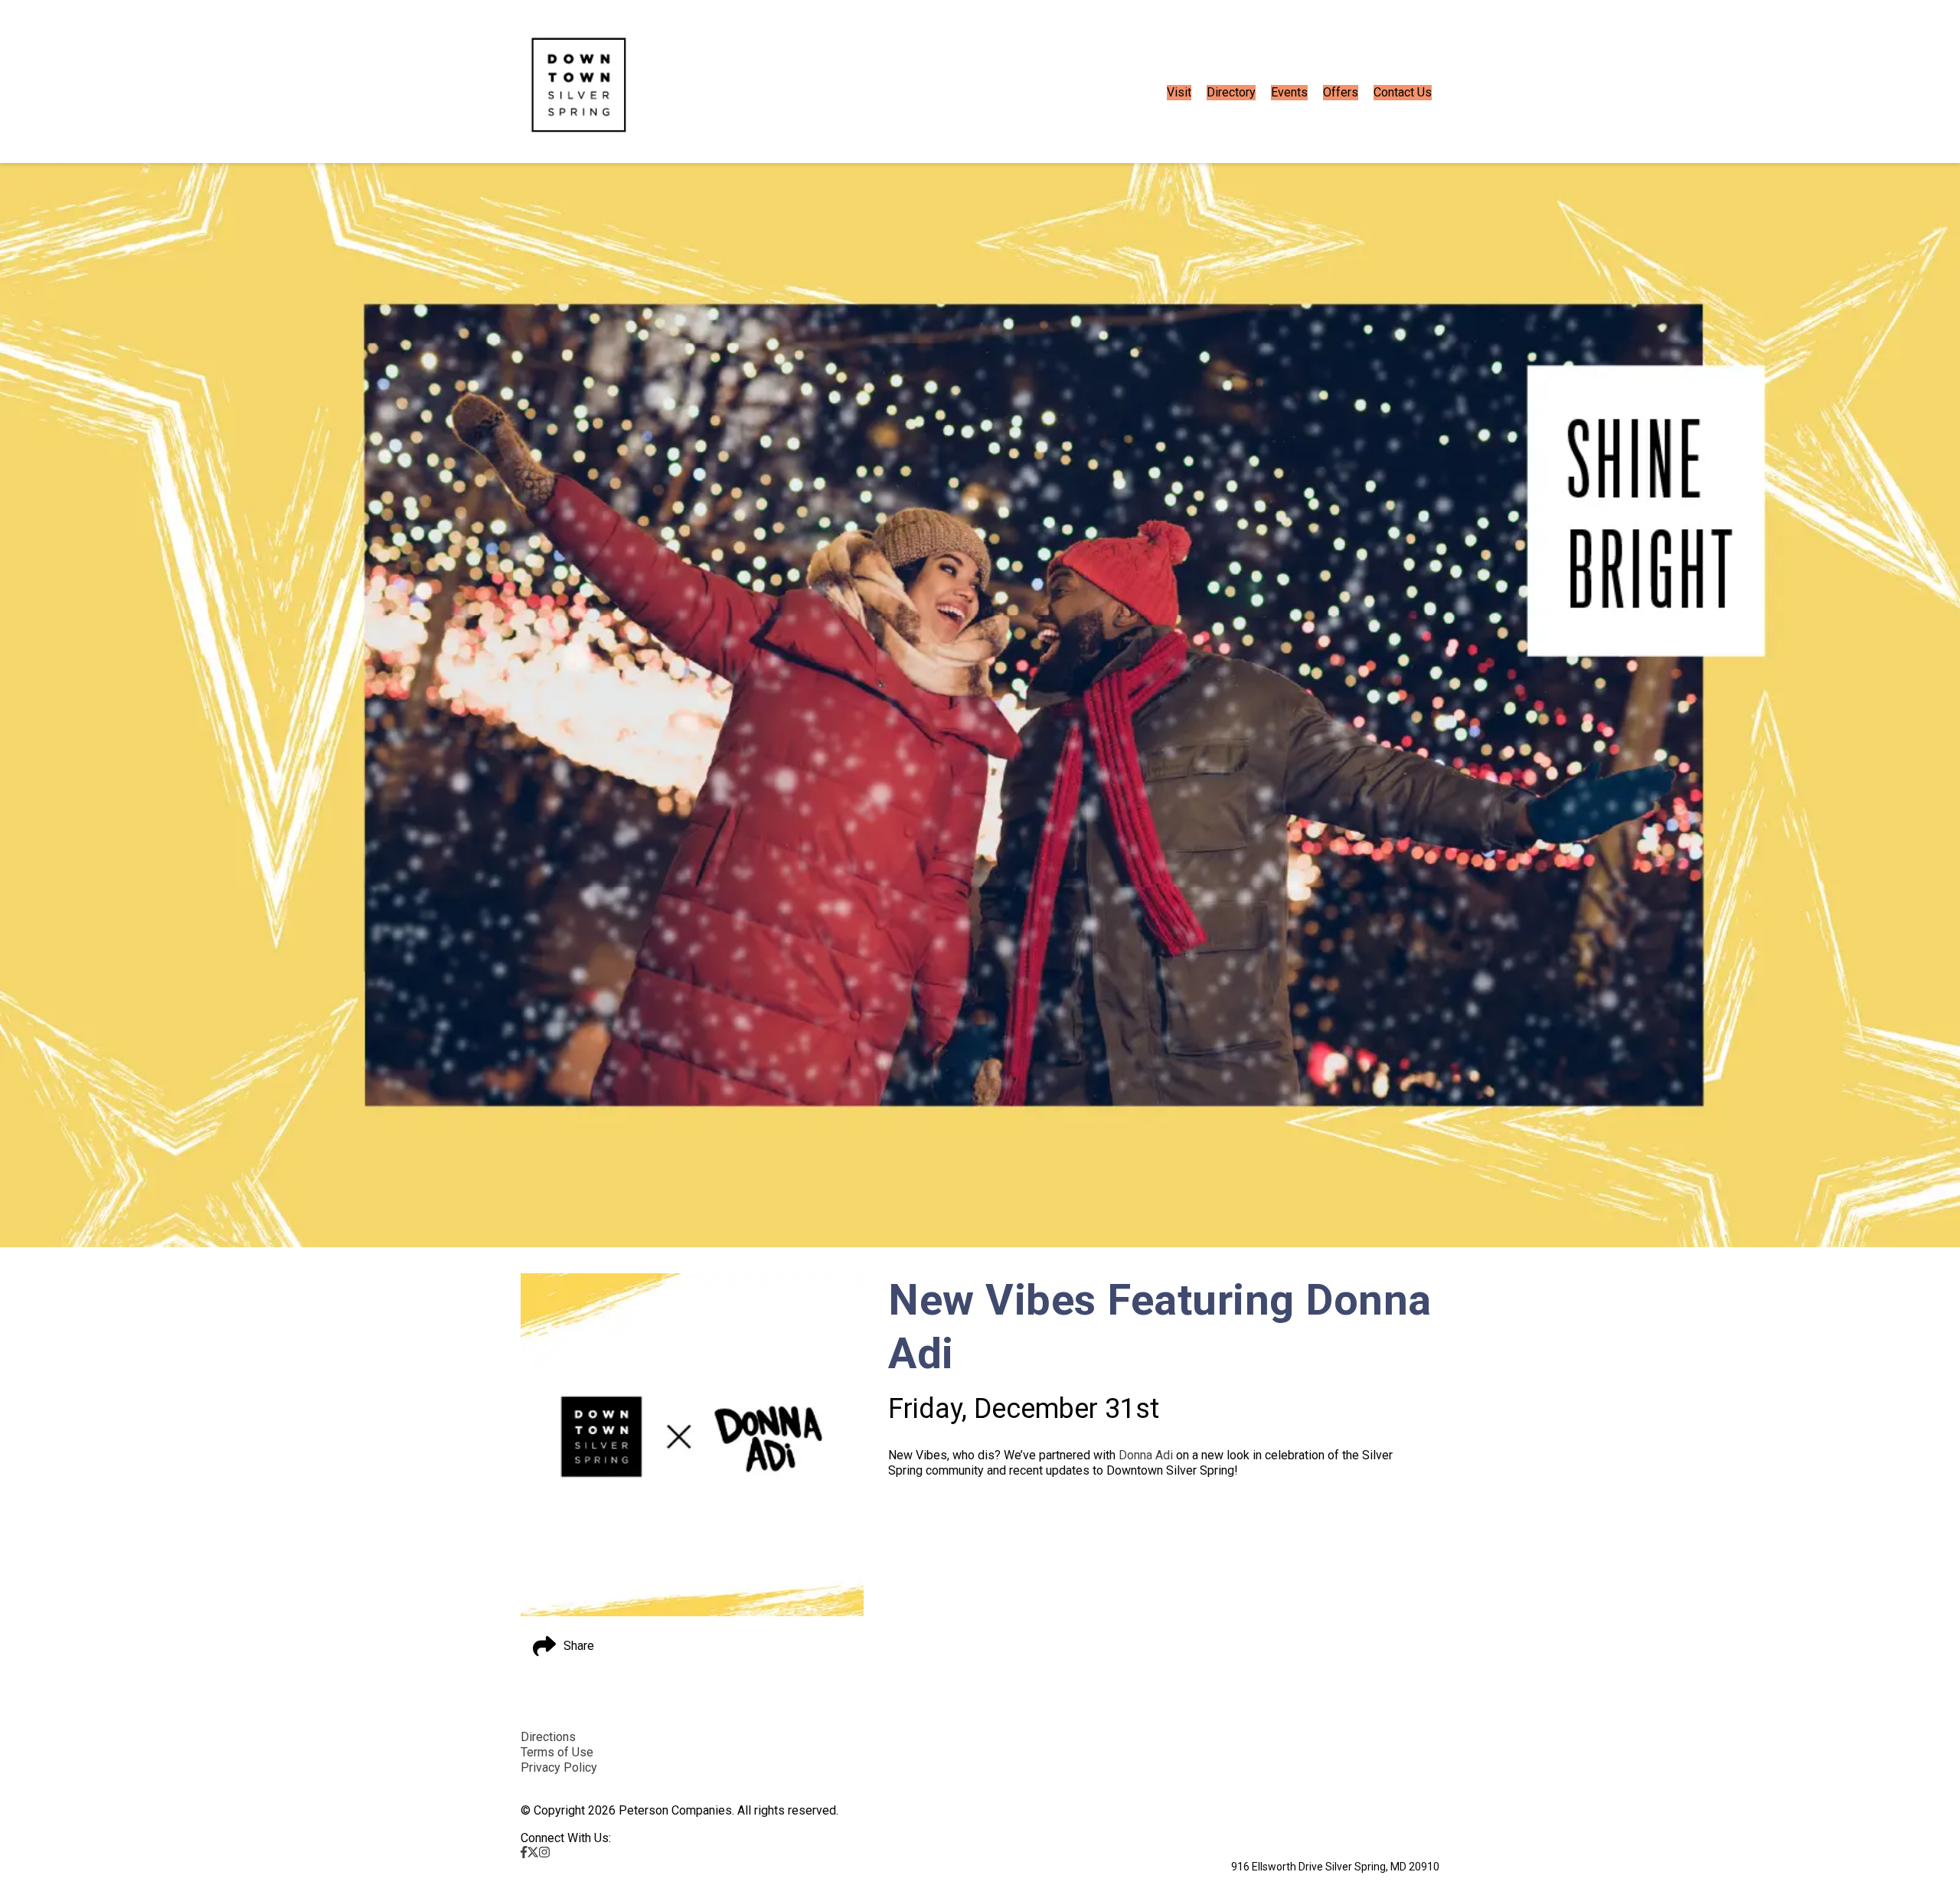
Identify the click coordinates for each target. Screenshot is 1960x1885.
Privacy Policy (559, 1767)
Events (1289, 92)
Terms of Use (557, 1752)
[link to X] (533, 1852)
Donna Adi (1146, 1455)
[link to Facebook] (524, 1852)
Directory (1231, 92)
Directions (548, 1737)
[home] (579, 93)
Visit (1179, 92)
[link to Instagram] (544, 1852)
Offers (1341, 92)
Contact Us (1403, 92)
